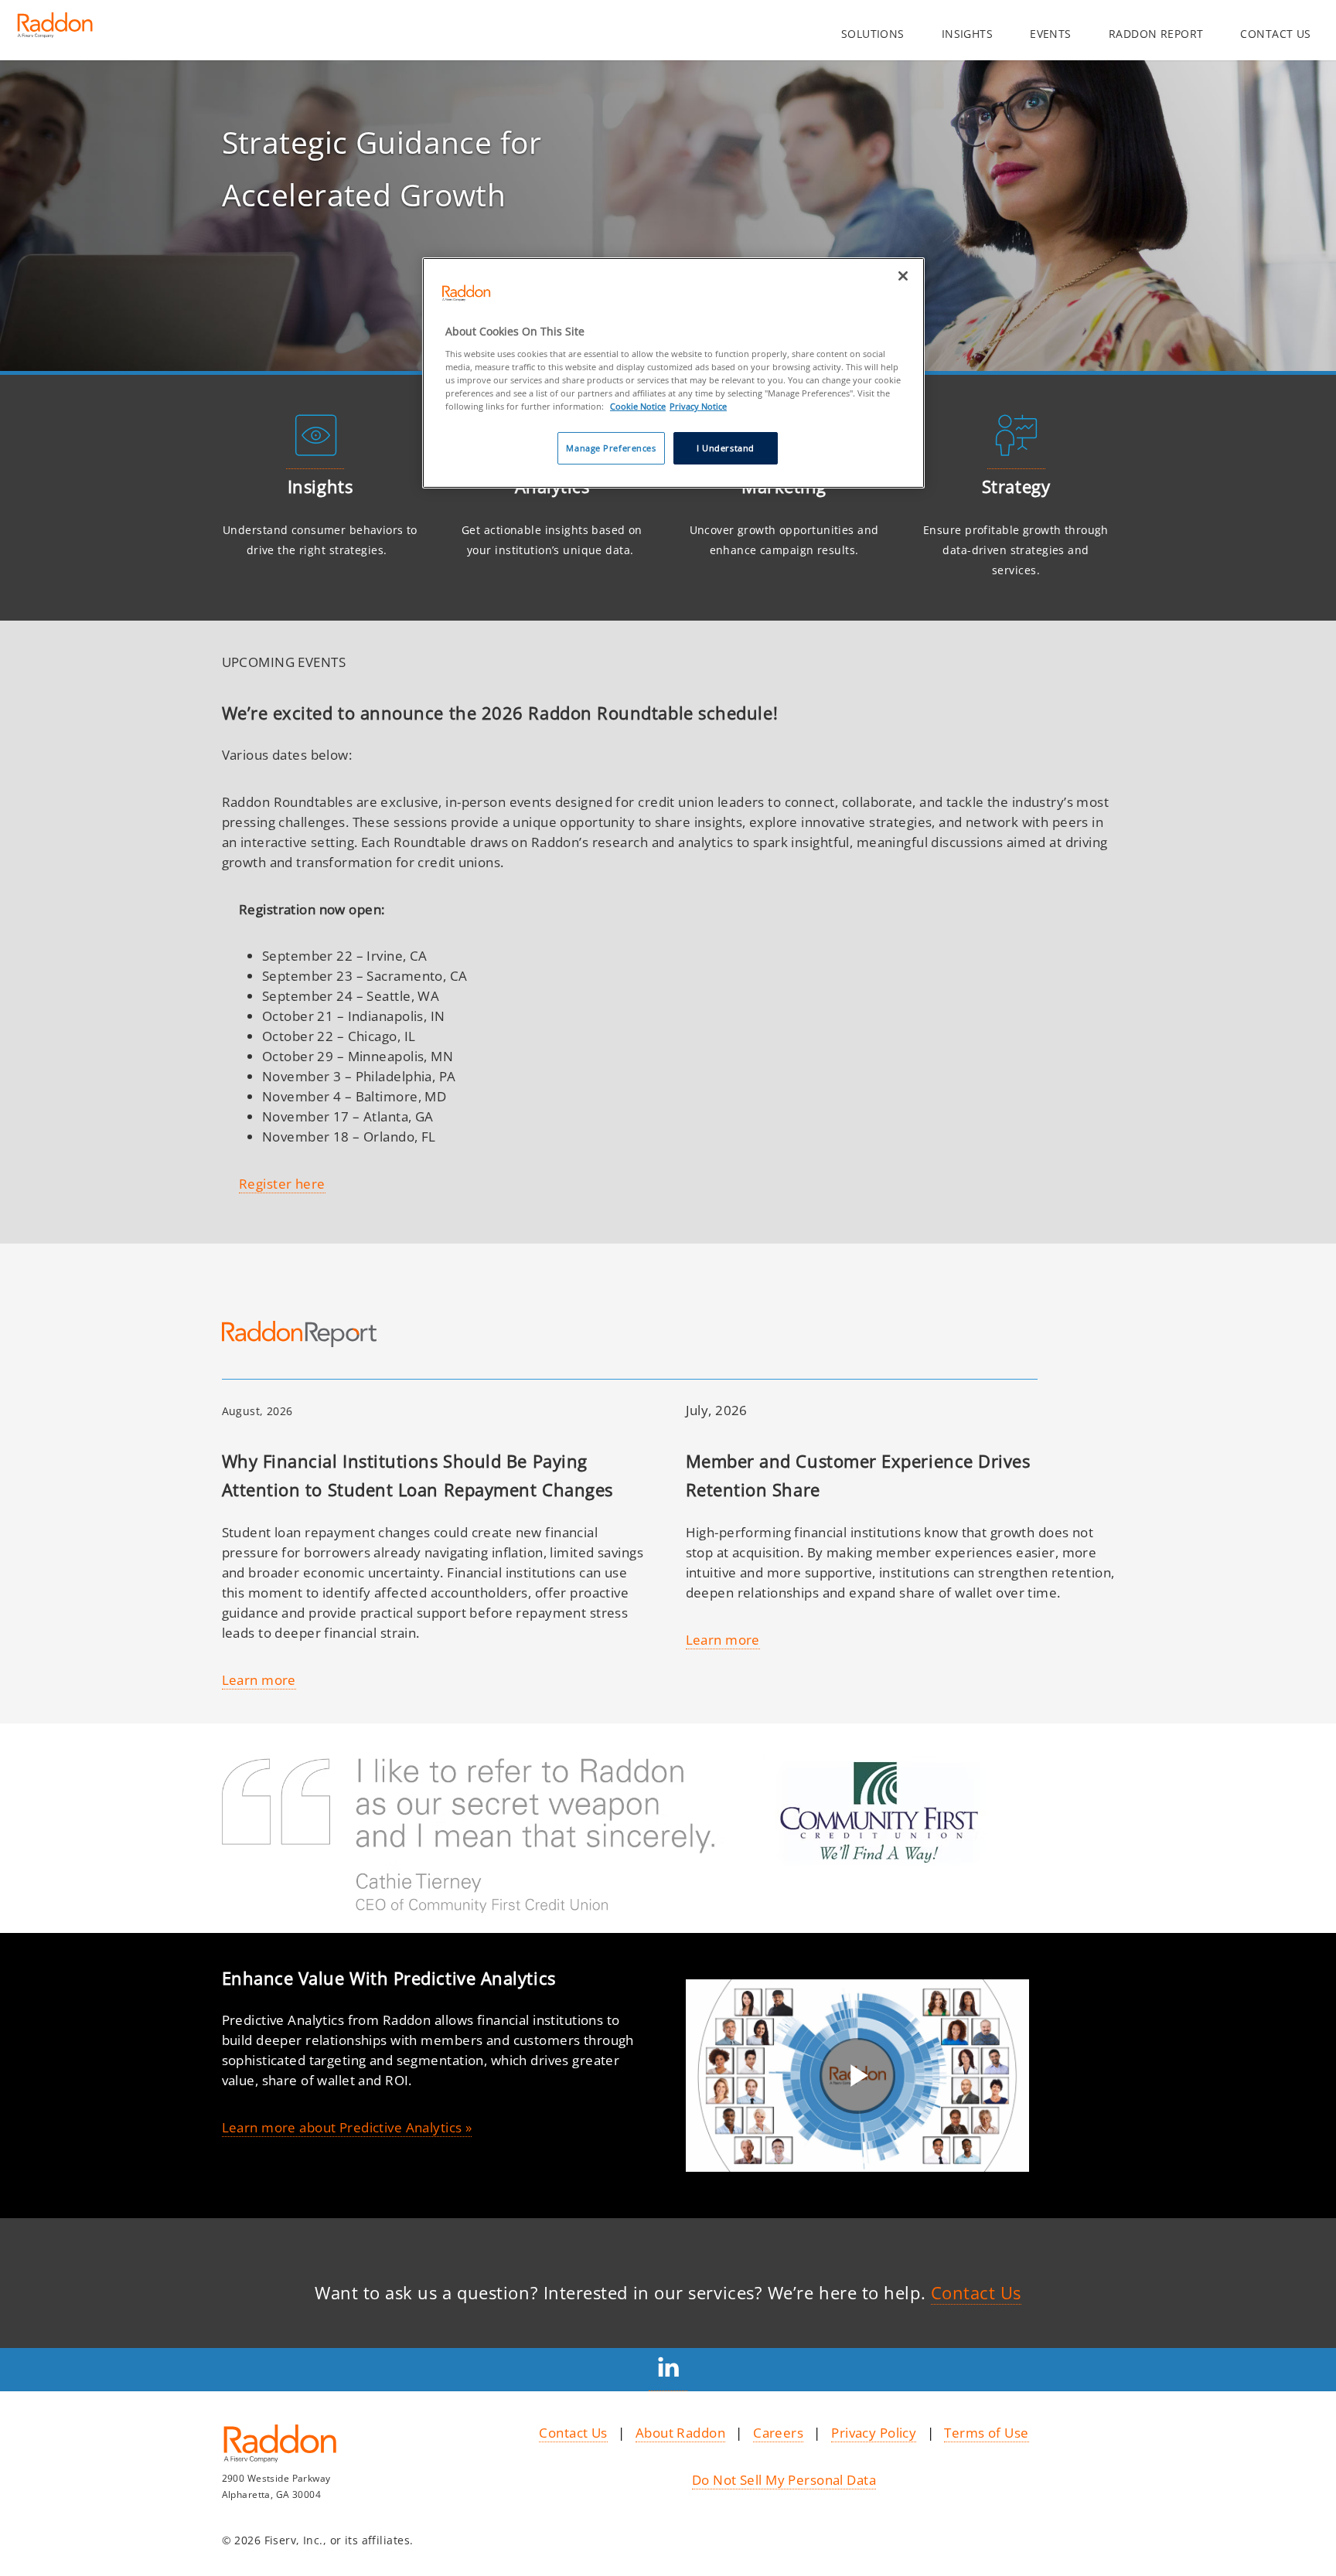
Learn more (259, 1679)
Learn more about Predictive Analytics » (347, 2127)
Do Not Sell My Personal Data (784, 2479)
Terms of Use (986, 2432)
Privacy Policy (874, 2432)
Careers (778, 2432)
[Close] (903, 276)
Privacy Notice (698, 406)
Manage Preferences (611, 448)
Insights (967, 34)
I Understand (726, 448)
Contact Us (976, 2293)
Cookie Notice (638, 406)
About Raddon (680, 2432)
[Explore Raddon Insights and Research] (315, 458)
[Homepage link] (55, 31)
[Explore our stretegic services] (1016, 458)
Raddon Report (1156, 34)
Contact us (1275, 34)
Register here (282, 1183)
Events (1051, 34)
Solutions (873, 34)
